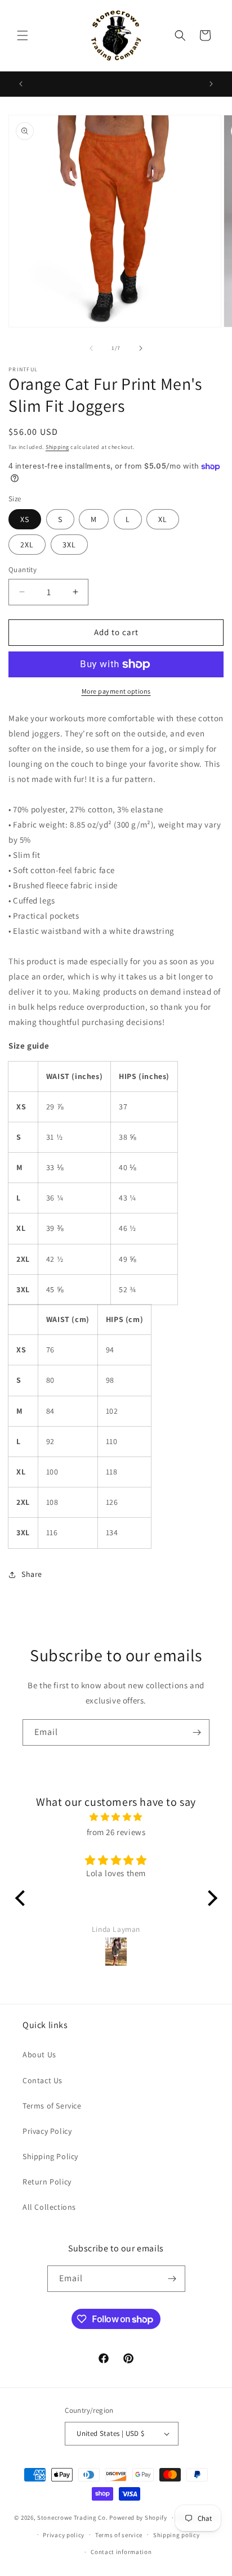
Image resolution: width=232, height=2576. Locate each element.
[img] (116, 1817)
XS (25, 519)
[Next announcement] (211, 84)
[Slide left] (91, 348)
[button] (23, 35)
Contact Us (43, 2080)
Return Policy (47, 2182)
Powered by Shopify (138, 2517)
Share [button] (32, 1574)
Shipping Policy (50, 2156)
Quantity (23, 570)
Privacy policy (64, 2535)
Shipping (57, 447)
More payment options (116, 691)
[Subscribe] (197, 1732)
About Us (39, 2054)
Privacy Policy (47, 2131)
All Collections (49, 2207)
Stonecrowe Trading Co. (72, 2517)
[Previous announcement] (21, 84)
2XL (27, 545)
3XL (69, 545)
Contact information (121, 2552)
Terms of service (119, 2535)
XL (163, 519)
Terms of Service (52, 2106)
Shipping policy (177, 2535)
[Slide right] (141, 348)
